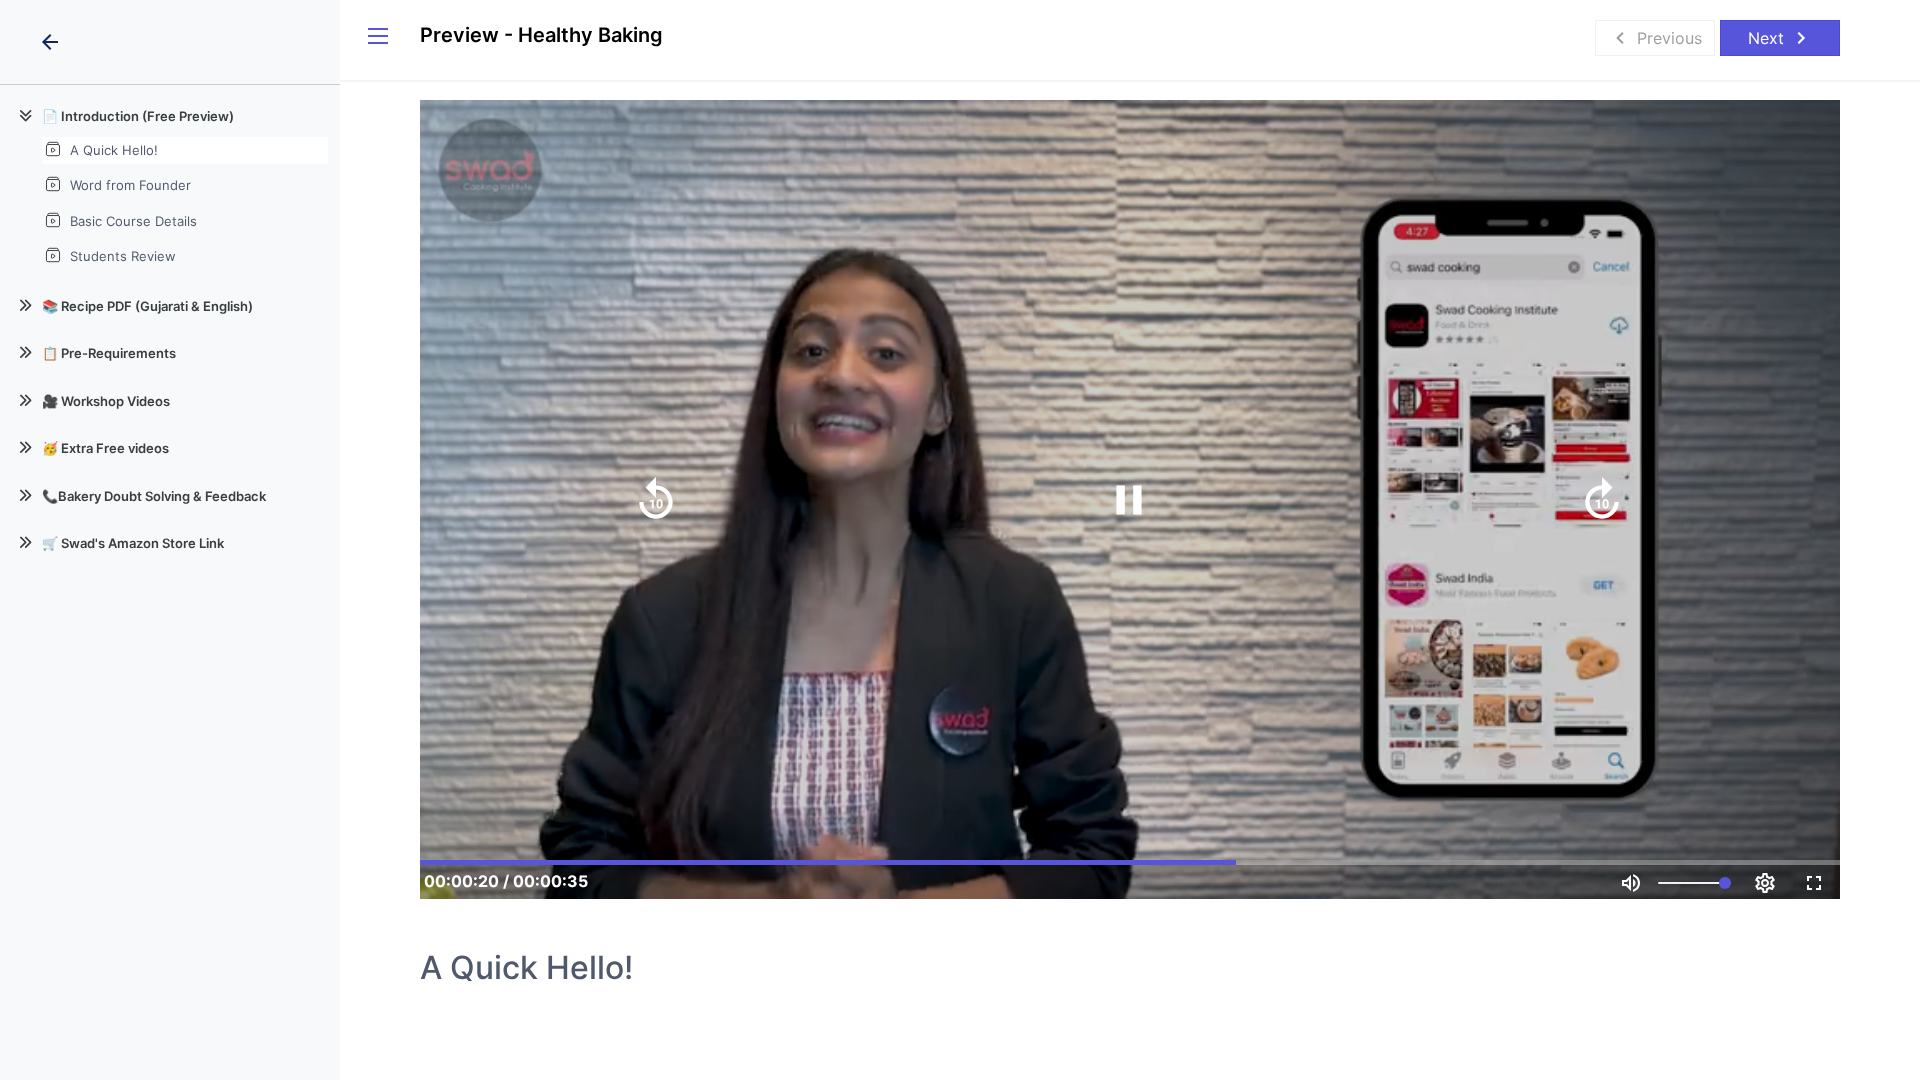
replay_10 (656, 500)
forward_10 (1602, 500)
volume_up (1631, 883)
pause (1129, 500)
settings (1765, 883)
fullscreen (1814, 883)
